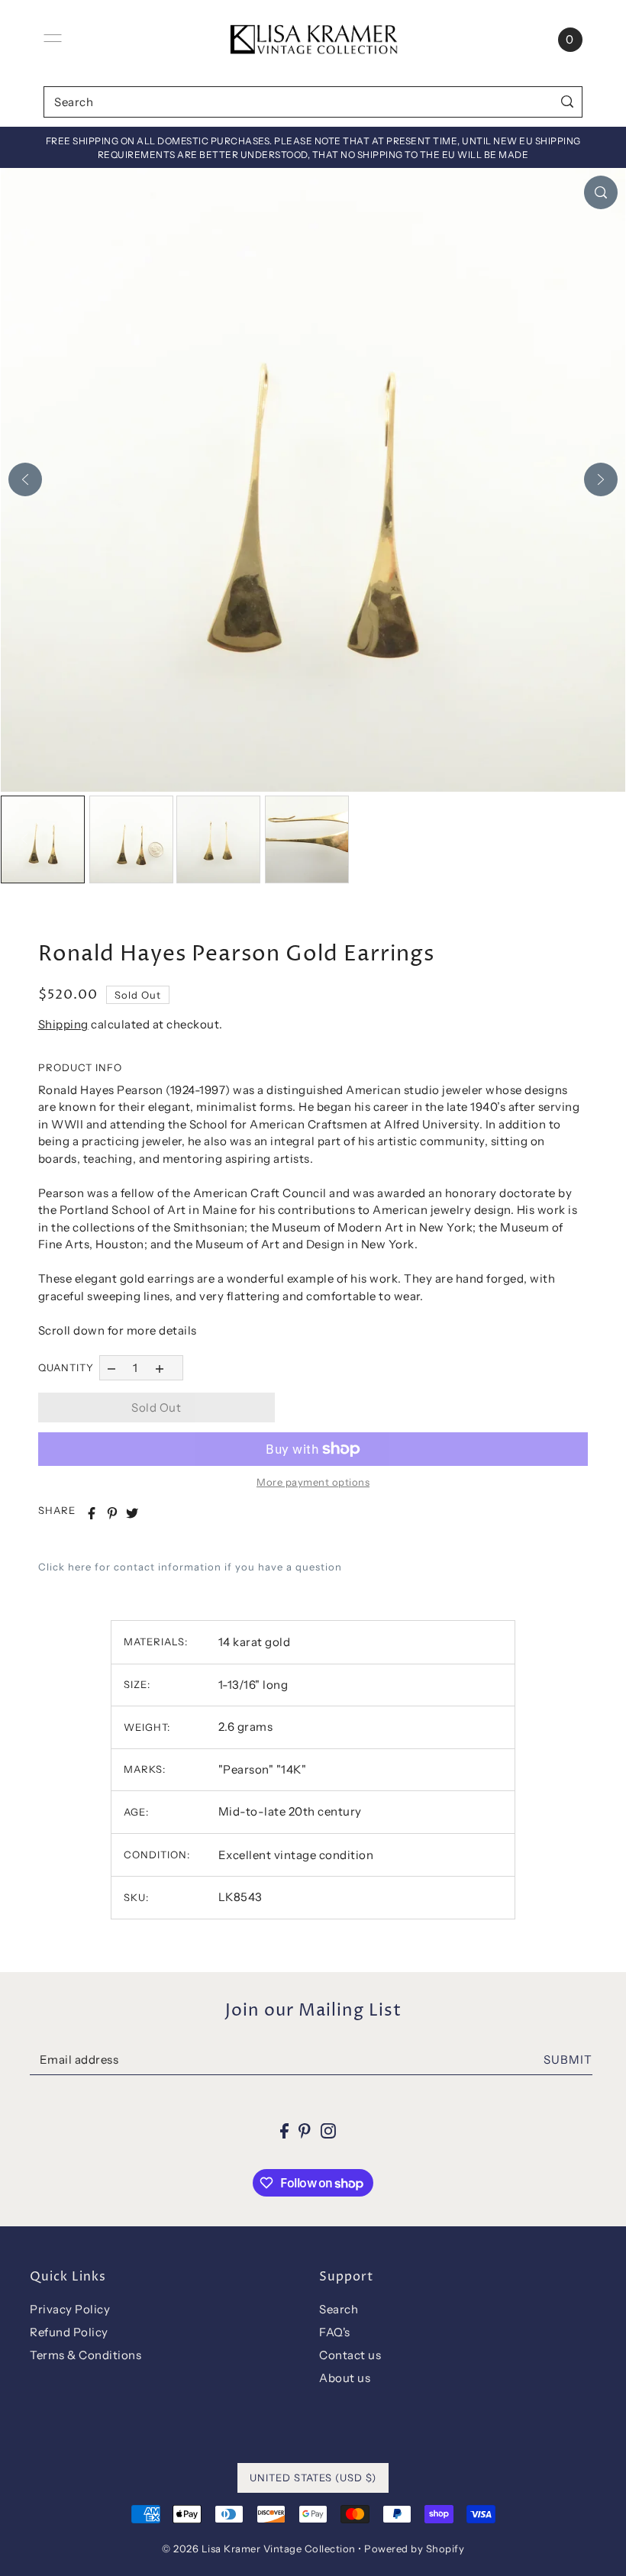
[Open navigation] (53, 38)
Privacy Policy (70, 2309)
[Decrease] (112, 1368)
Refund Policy (69, 2332)
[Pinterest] (305, 2131)
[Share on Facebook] (92, 1513)
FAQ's (335, 2332)
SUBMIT (568, 2060)
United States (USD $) (313, 2478)
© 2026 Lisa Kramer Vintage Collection (259, 2549)
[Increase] (159, 1368)
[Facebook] (284, 2131)
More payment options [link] (313, 1482)
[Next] (601, 479)
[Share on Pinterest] (112, 1513)
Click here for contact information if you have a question (190, 1567)
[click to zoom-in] (601, 192)
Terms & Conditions (86, 2355)
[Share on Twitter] (132, 1513)
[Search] (568, 102)
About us (345, 2378)
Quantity (66, 1367)
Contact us (350, 2355)
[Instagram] (328, 2131)
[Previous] (25, 479)
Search (339, 2309)
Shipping (63, 1024)
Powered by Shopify (414, 2549)
